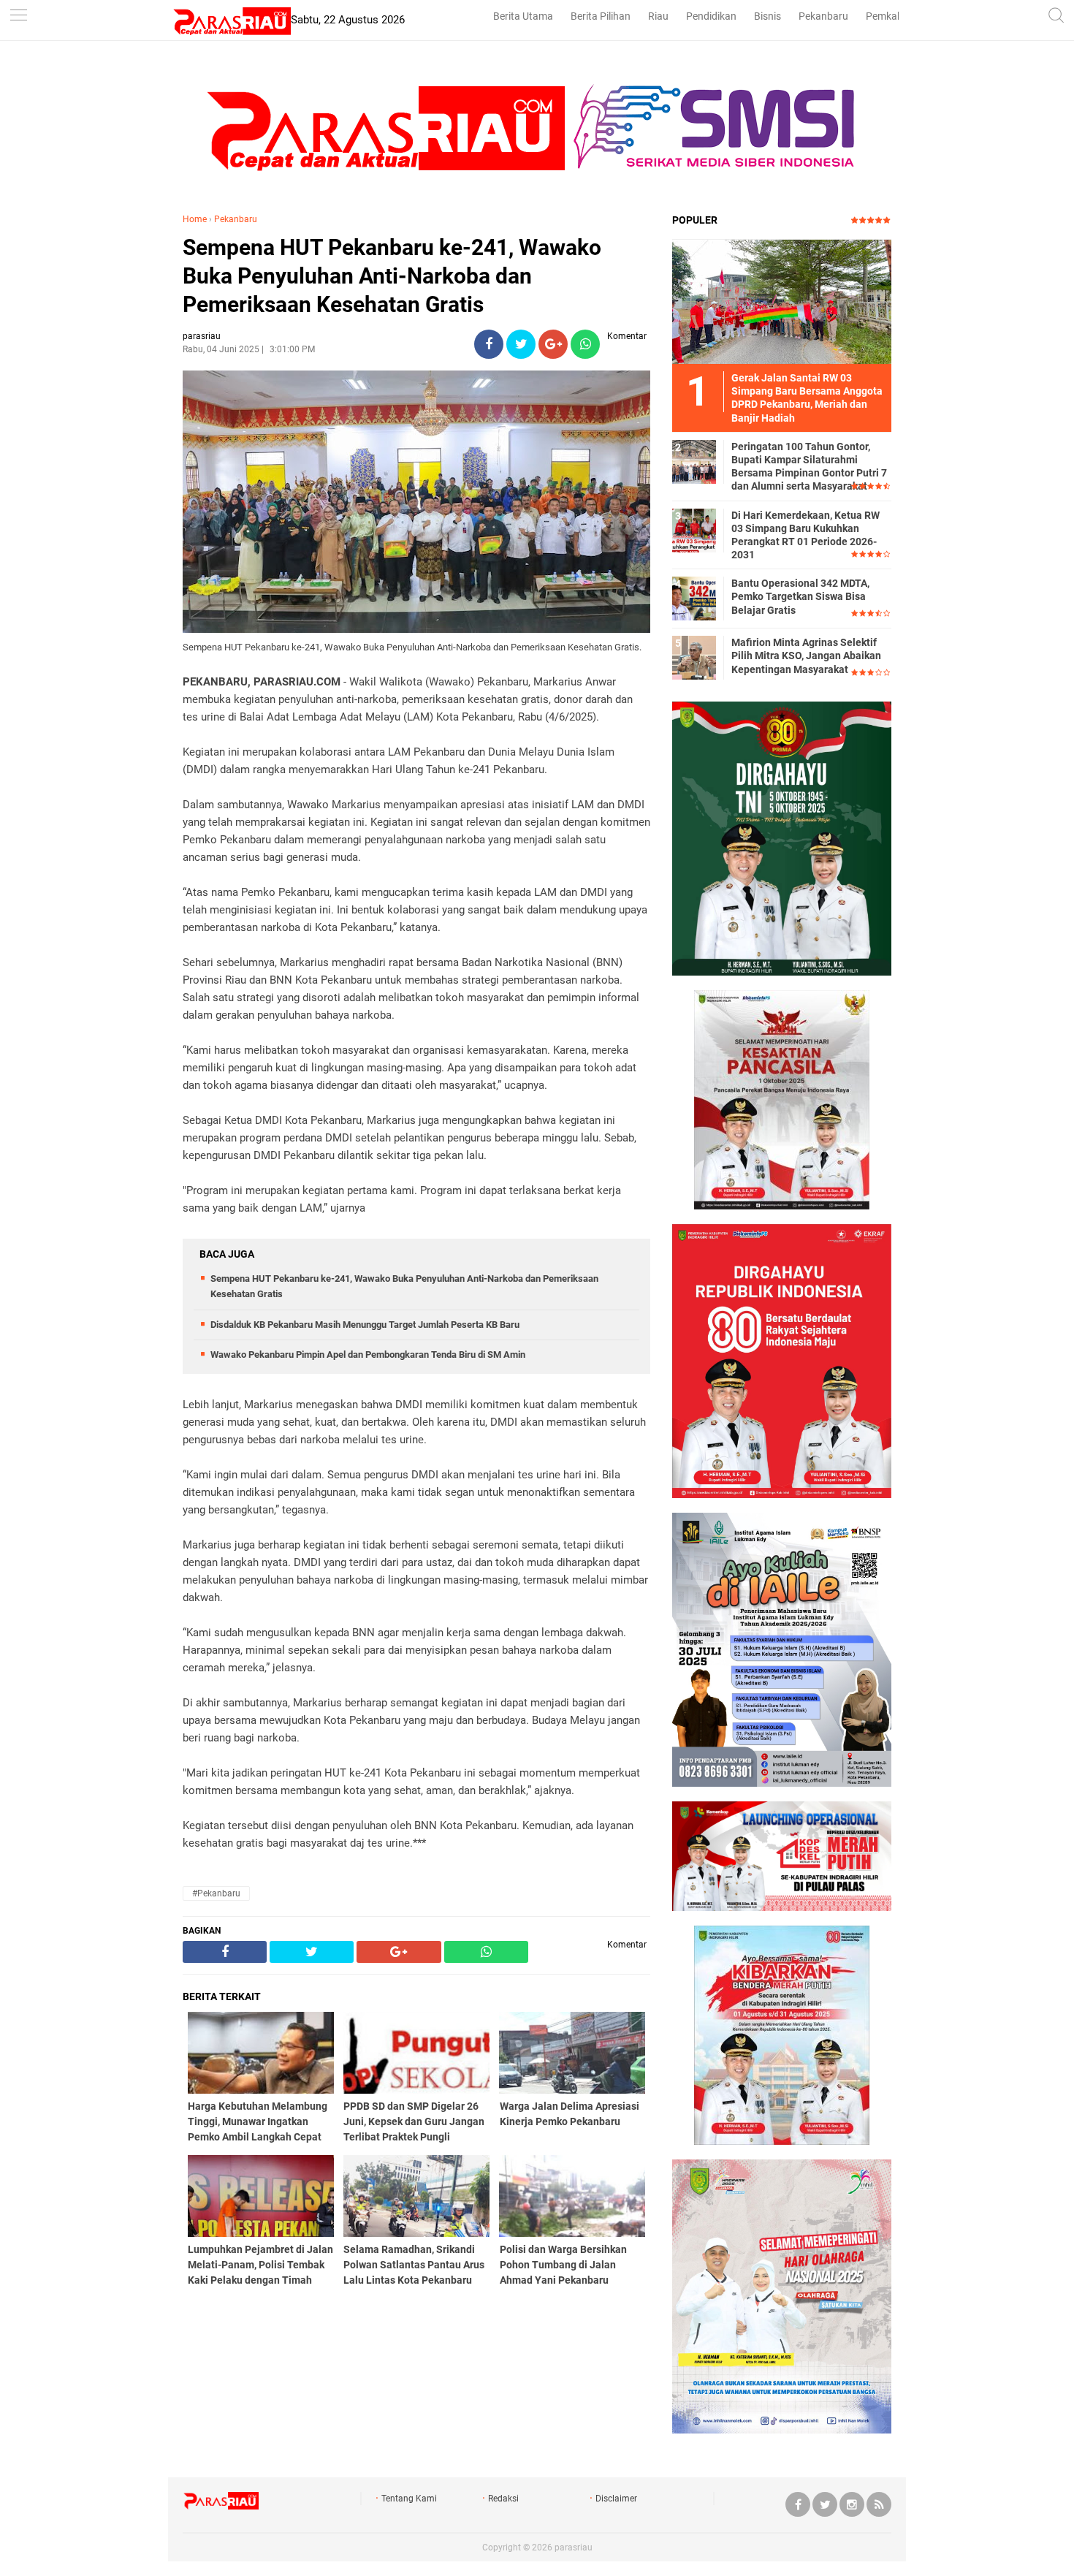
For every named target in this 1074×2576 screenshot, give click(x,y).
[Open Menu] (18, 16)
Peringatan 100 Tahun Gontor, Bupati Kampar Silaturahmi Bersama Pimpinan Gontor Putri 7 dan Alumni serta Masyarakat (809, 467)
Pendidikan (711, 16)
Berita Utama (523, 16)
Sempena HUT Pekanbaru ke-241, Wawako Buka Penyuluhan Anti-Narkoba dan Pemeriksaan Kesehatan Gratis (392, 276)
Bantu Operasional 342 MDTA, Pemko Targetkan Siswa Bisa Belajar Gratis (800, 596)
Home (195, 219)
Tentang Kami (409, 2499)
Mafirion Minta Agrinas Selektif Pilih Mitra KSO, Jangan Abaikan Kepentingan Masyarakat (806, 656)
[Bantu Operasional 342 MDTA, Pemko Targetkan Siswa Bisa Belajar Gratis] (694, 598)
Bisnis (768, 16)
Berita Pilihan (601, 16)
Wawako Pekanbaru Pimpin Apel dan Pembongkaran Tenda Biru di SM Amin (368, 1355)
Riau (658, 16)
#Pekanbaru (216, 1893)
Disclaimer (616, 2499)
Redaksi (503, 2499)
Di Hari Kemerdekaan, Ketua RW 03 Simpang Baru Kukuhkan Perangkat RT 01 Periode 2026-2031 (805, 535)
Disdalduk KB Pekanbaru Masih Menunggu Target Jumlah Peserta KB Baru (365, 1325)
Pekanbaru (823, 16)
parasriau (574, 2547)
